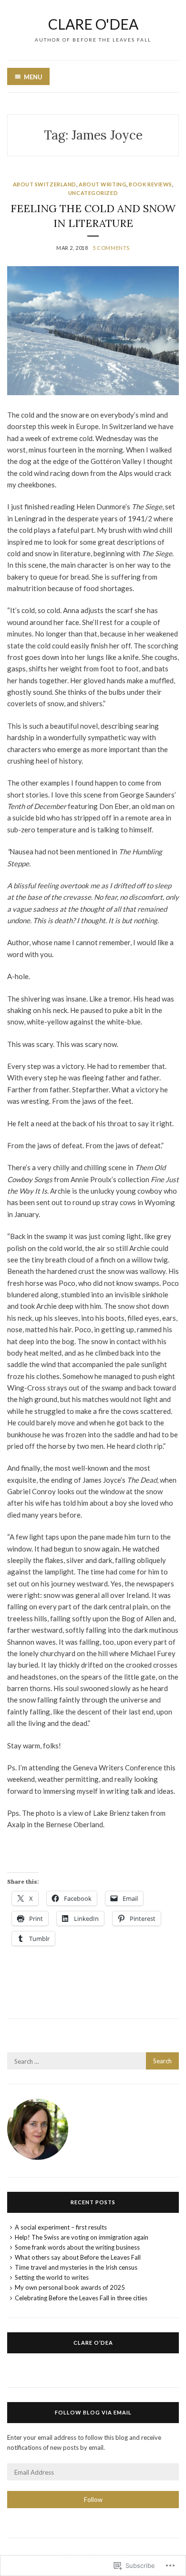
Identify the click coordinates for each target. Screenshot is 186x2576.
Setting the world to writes (52, 2277)
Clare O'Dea (93, 24)
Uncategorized (93, 193)
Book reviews (150, 184)
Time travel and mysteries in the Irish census (76, 2267)
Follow (93, 2500)
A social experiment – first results (61, 2227)
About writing (103, 184)
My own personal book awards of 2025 (70, 2287)
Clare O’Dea (93, 2343)
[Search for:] (93, 2061)
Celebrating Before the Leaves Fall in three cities (81, 2298)
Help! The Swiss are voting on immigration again (82, 2237)
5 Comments (111, 248)
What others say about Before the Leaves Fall (78, 2257)
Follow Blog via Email (93, 2412)
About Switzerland (45, 184)
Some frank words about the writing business (77, 2247)
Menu (33, 77)
